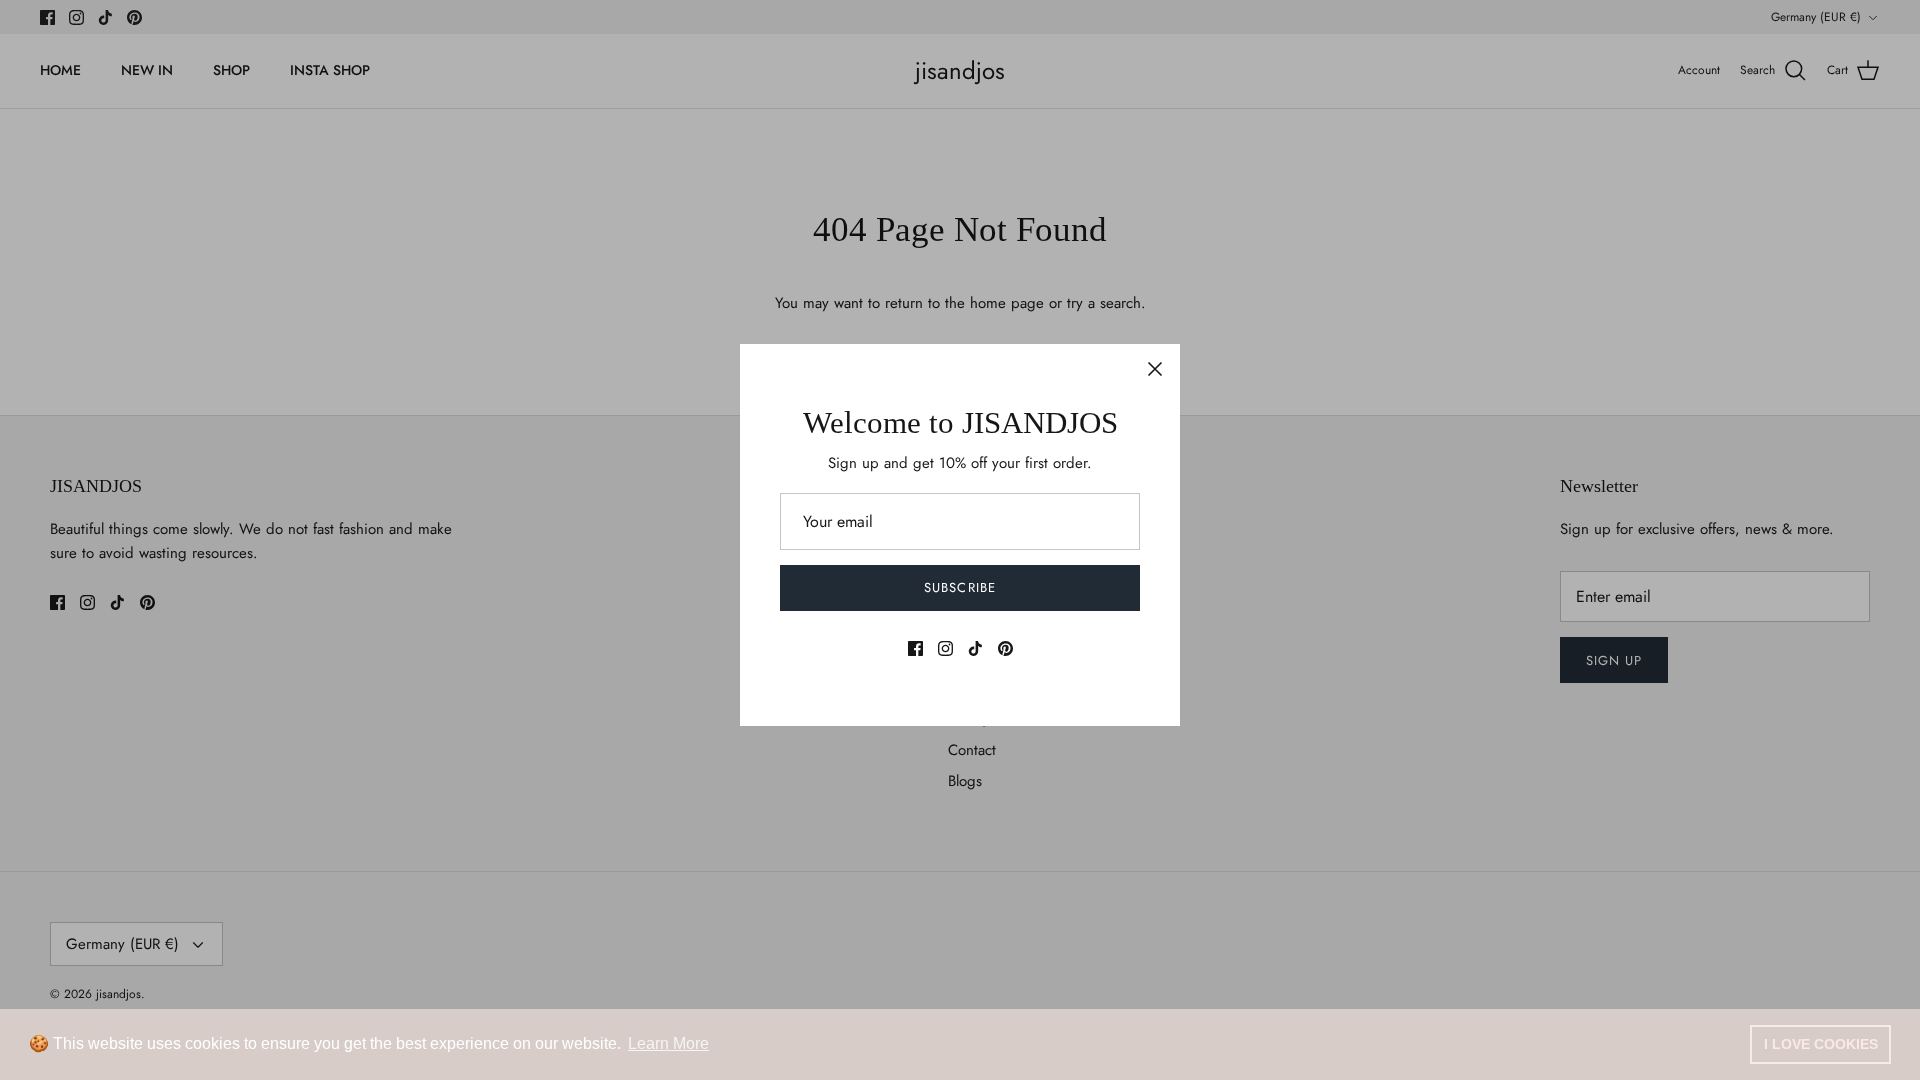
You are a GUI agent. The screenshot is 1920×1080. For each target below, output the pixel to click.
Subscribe (959, 587)
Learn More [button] (668, 1043)
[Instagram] (945, 648)
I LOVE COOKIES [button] (1821, 1044)
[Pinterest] (1005, 648)
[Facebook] (915, 648)
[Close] (1155, 369)
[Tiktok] (975, 648)
